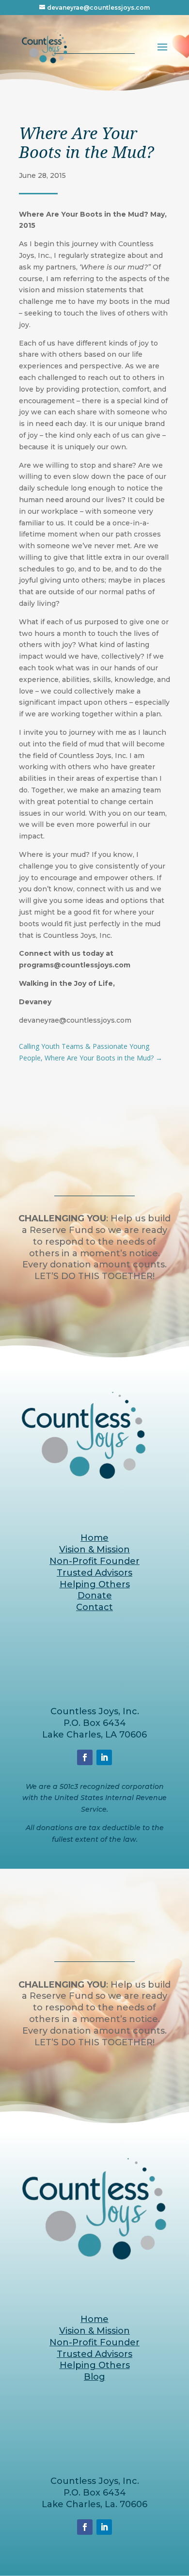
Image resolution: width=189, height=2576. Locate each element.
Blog (94, 2377)
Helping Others (95, 1584)
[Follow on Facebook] (85, 1757)
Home (94, 1538)
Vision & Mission (94, 1549)
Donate (95, 1596)
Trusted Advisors (94, 1573)
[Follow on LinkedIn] (104, 1757)
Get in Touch (95, 1308)
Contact (94, 1607)
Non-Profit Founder (94, 1561)
